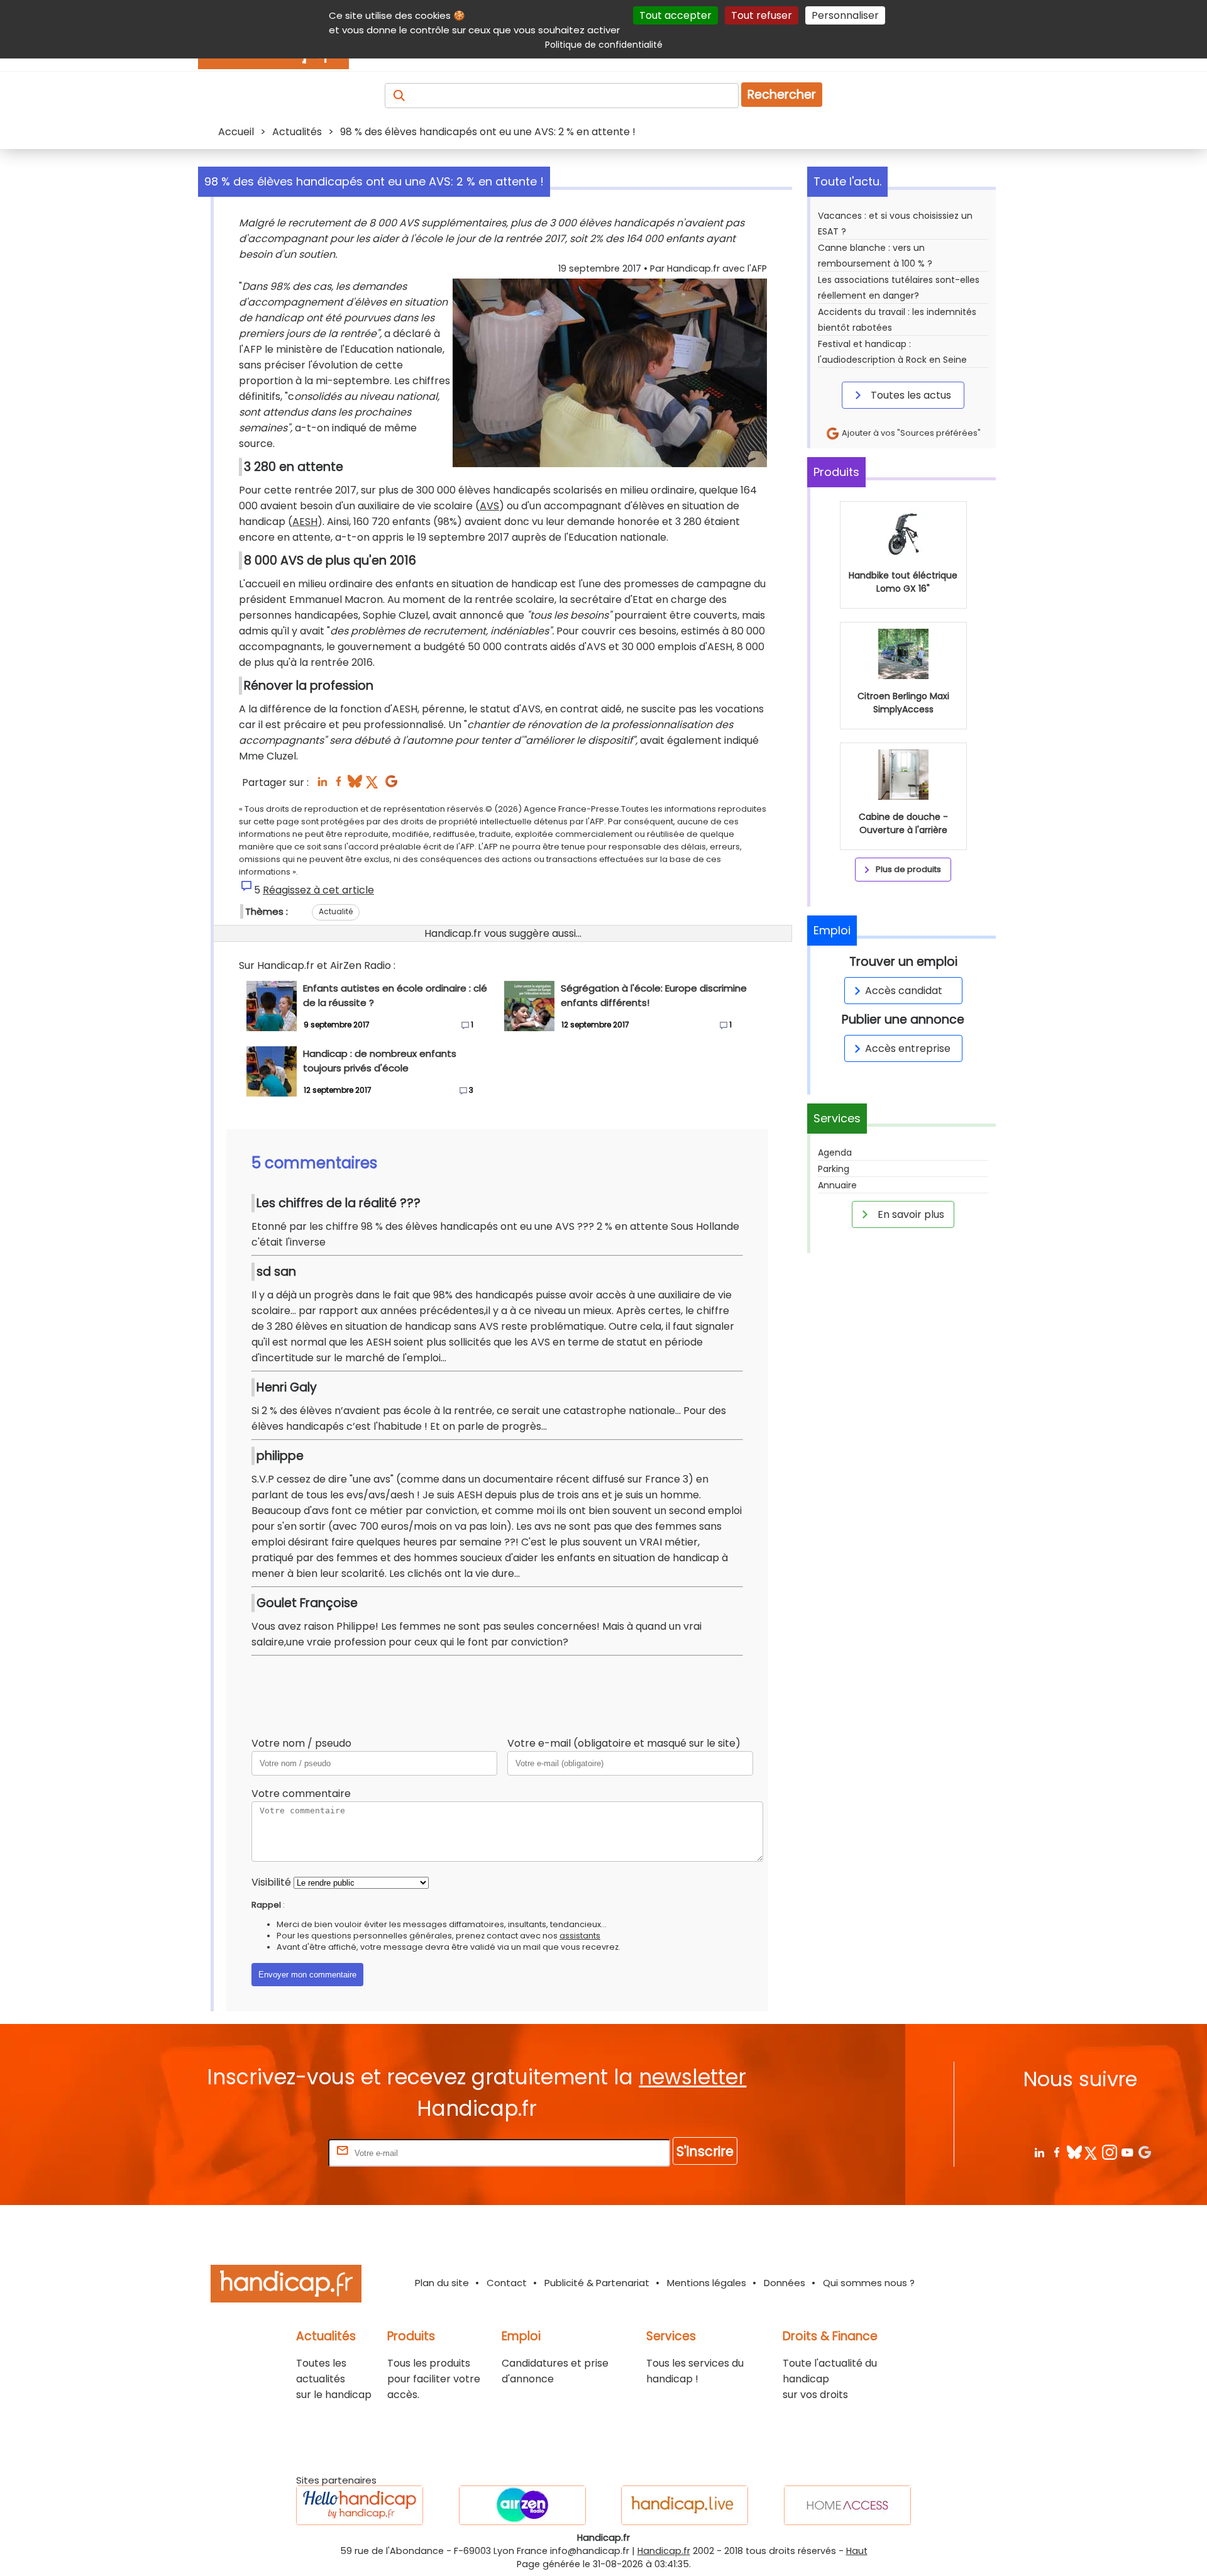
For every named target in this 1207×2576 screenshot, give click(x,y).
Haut (857, 2551)
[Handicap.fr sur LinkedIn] (1039, 2152)
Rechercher (782, 95)
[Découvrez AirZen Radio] (522, 2505)
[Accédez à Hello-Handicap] (360, 2505)
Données (785, 2283)
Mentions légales (707, 2283)
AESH (305, 522)
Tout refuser (762, 15)
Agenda (835, 1153)
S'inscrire (705, 2151)
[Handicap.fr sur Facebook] (1056, 2152)
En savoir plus (910, 1214)
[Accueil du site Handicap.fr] (286, 2286)
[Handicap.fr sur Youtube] (1127, 2152)
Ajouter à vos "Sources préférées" (910, 433)
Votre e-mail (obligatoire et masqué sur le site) (624, 1743)
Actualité (336, 911)
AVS (489, 506)
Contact (507, 2283)
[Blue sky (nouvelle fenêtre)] (355, 785)
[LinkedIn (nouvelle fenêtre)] (322, 785)
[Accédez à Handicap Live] (685, 2505)
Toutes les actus (910, 395)
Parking (834, 1169)
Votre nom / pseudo (301, 1743)
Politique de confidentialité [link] (604, 45)
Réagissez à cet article (318, 890)
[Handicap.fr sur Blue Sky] (1074, 2152)
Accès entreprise (908, 1048)
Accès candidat (904, 991)
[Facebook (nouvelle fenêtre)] (339, 785)
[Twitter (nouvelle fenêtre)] (373, 785)
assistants (580, 1936)
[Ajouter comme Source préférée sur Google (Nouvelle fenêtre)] (1144, 2152)
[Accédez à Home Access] (847, 2505)
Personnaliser (845, 15)
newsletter (692, 2077)
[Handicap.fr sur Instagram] (1109, 2152)
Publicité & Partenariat (597, 2283)
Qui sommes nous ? (869, 2283)
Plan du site (442, 2283)
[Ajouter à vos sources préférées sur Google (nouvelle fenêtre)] (391, 785)
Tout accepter (675, 15)
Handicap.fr (664, 2551)
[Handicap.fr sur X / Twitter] (1092, 2152)
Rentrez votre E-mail (275, 2153)
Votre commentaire (301, 1794)
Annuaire (837, 1185)
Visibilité (271, 1882)
